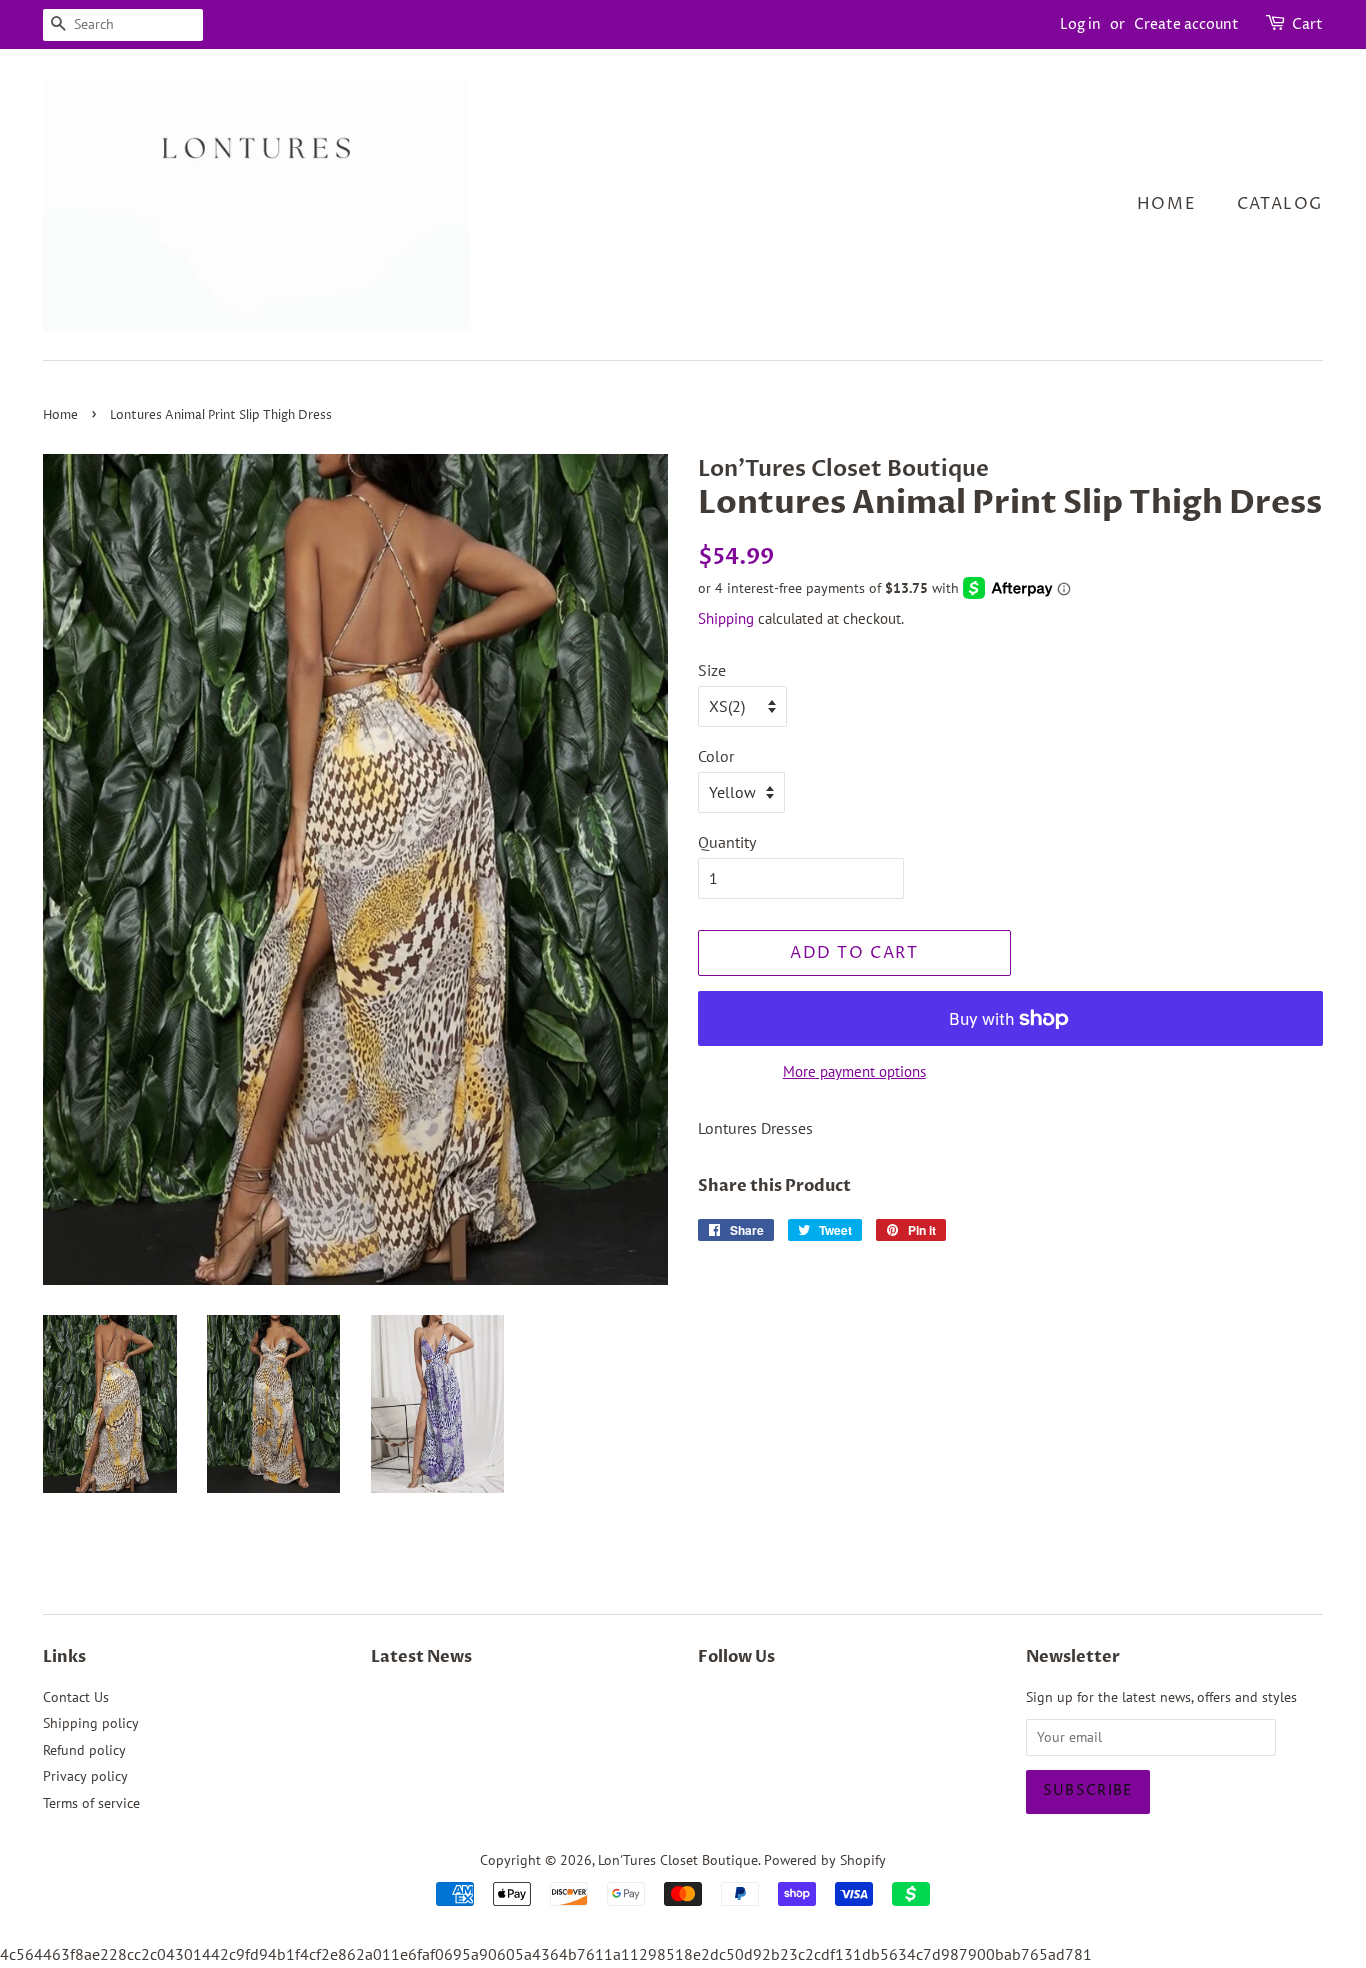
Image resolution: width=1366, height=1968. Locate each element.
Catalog (1280, 204)
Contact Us (76, 1697)
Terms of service (91, 1803)
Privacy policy (85, 1776)
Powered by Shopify (825, 1860)
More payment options (854, 1071)
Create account (1186, 24)
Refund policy (84, 1750)
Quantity (727, 842)
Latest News (421, 1657)
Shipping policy (91, 1723)
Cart (1307, 24)
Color (716, 756)
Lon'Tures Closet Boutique (678, 1860)
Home (1166, 204)
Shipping (726, 618)
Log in (1080, 24)
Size (712, 670)
